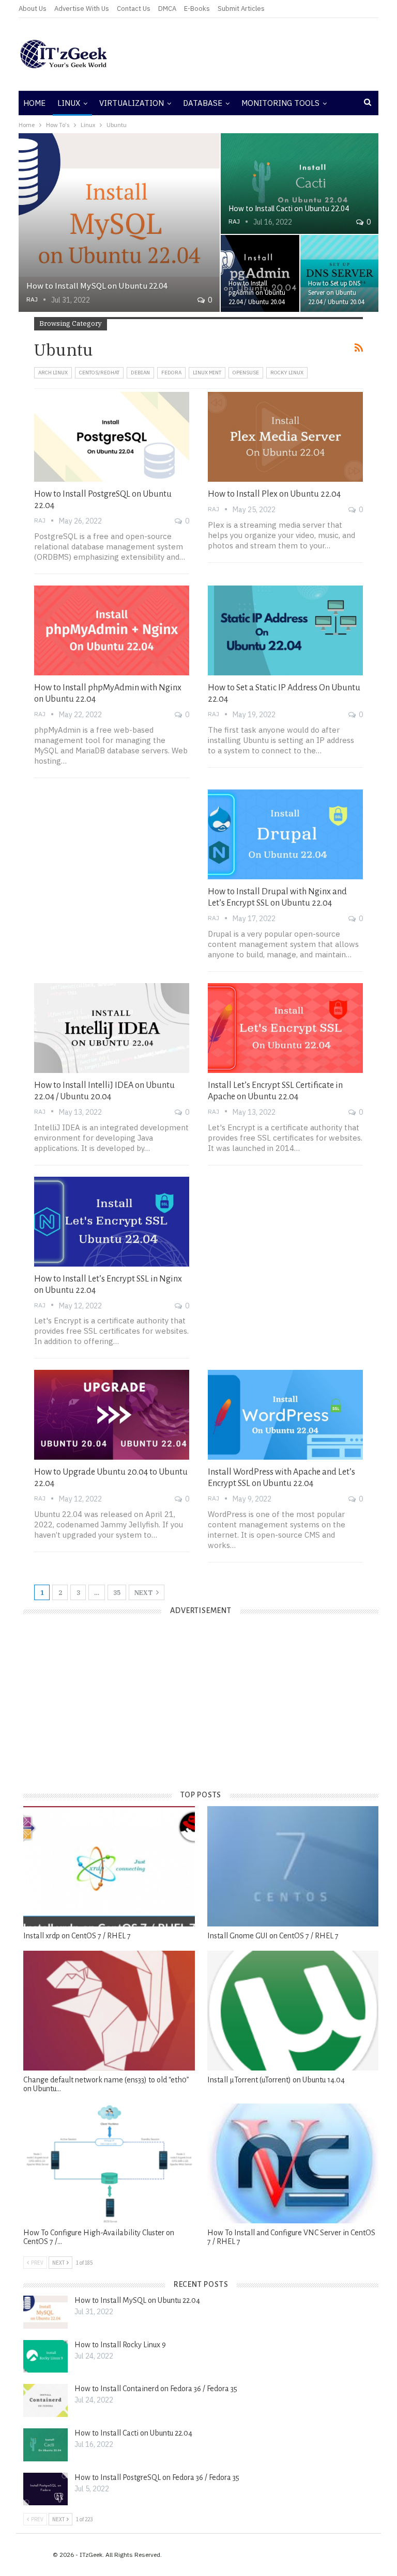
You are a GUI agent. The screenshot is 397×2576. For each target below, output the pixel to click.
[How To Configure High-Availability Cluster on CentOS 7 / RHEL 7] (109, 2163)
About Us (33, 9)
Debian (140, 373)
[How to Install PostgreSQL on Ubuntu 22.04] (112, 437)
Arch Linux (53, 373)
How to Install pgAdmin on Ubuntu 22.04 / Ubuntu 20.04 (257, 293)
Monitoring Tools (280, 103)
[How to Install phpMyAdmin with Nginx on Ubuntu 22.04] (112, 630)
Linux (69, 103)
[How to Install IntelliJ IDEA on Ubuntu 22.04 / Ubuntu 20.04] (112, 1028)
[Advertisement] (259, 54)
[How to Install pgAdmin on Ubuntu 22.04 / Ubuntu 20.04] (260, 274)
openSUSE (246, 373)
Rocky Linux (287, 373)
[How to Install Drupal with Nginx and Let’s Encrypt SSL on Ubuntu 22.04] (285, 834)
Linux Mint (207, 373)
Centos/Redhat (99, 373)
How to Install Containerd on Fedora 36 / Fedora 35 (156, 2389)
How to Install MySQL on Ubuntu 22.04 (97, 286)
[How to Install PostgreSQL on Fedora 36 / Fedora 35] (45, 2489)
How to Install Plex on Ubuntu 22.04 (274, 494)
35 (117, 1593)
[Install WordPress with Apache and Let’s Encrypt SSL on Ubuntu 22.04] (285, 1415)
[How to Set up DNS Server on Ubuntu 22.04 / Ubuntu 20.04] (340, 274)
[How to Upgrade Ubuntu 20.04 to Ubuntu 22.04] (112, 1415)
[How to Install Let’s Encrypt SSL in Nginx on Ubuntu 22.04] (112, 1222)
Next (144, 1593)
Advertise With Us (82, 9)
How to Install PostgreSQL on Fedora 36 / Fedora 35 (157, 2477)
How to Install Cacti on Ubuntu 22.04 (289, 208)
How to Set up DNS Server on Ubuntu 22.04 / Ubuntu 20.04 (336, 293)
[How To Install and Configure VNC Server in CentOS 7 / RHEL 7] (293, 2163)
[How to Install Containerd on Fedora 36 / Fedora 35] (45, 2400)
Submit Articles (241, 9)
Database (203, 103)
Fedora (171, 373)
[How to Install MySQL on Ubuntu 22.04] (119, 223)
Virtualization (132, 103)
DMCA (167, 9)
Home (34, 103)
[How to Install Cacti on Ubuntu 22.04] (300, 184)
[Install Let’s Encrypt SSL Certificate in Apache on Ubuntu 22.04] (285, 1028)
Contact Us (134, 9)
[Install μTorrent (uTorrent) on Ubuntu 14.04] (293, 2011)
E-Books (197, 9)
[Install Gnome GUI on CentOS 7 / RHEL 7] (293, 1866)
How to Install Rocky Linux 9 (120, 2345)
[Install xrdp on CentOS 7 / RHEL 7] (109, 1866)
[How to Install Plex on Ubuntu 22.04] (285, 437)
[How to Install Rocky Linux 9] (45, 2357)
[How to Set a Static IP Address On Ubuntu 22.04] (285, 630)
